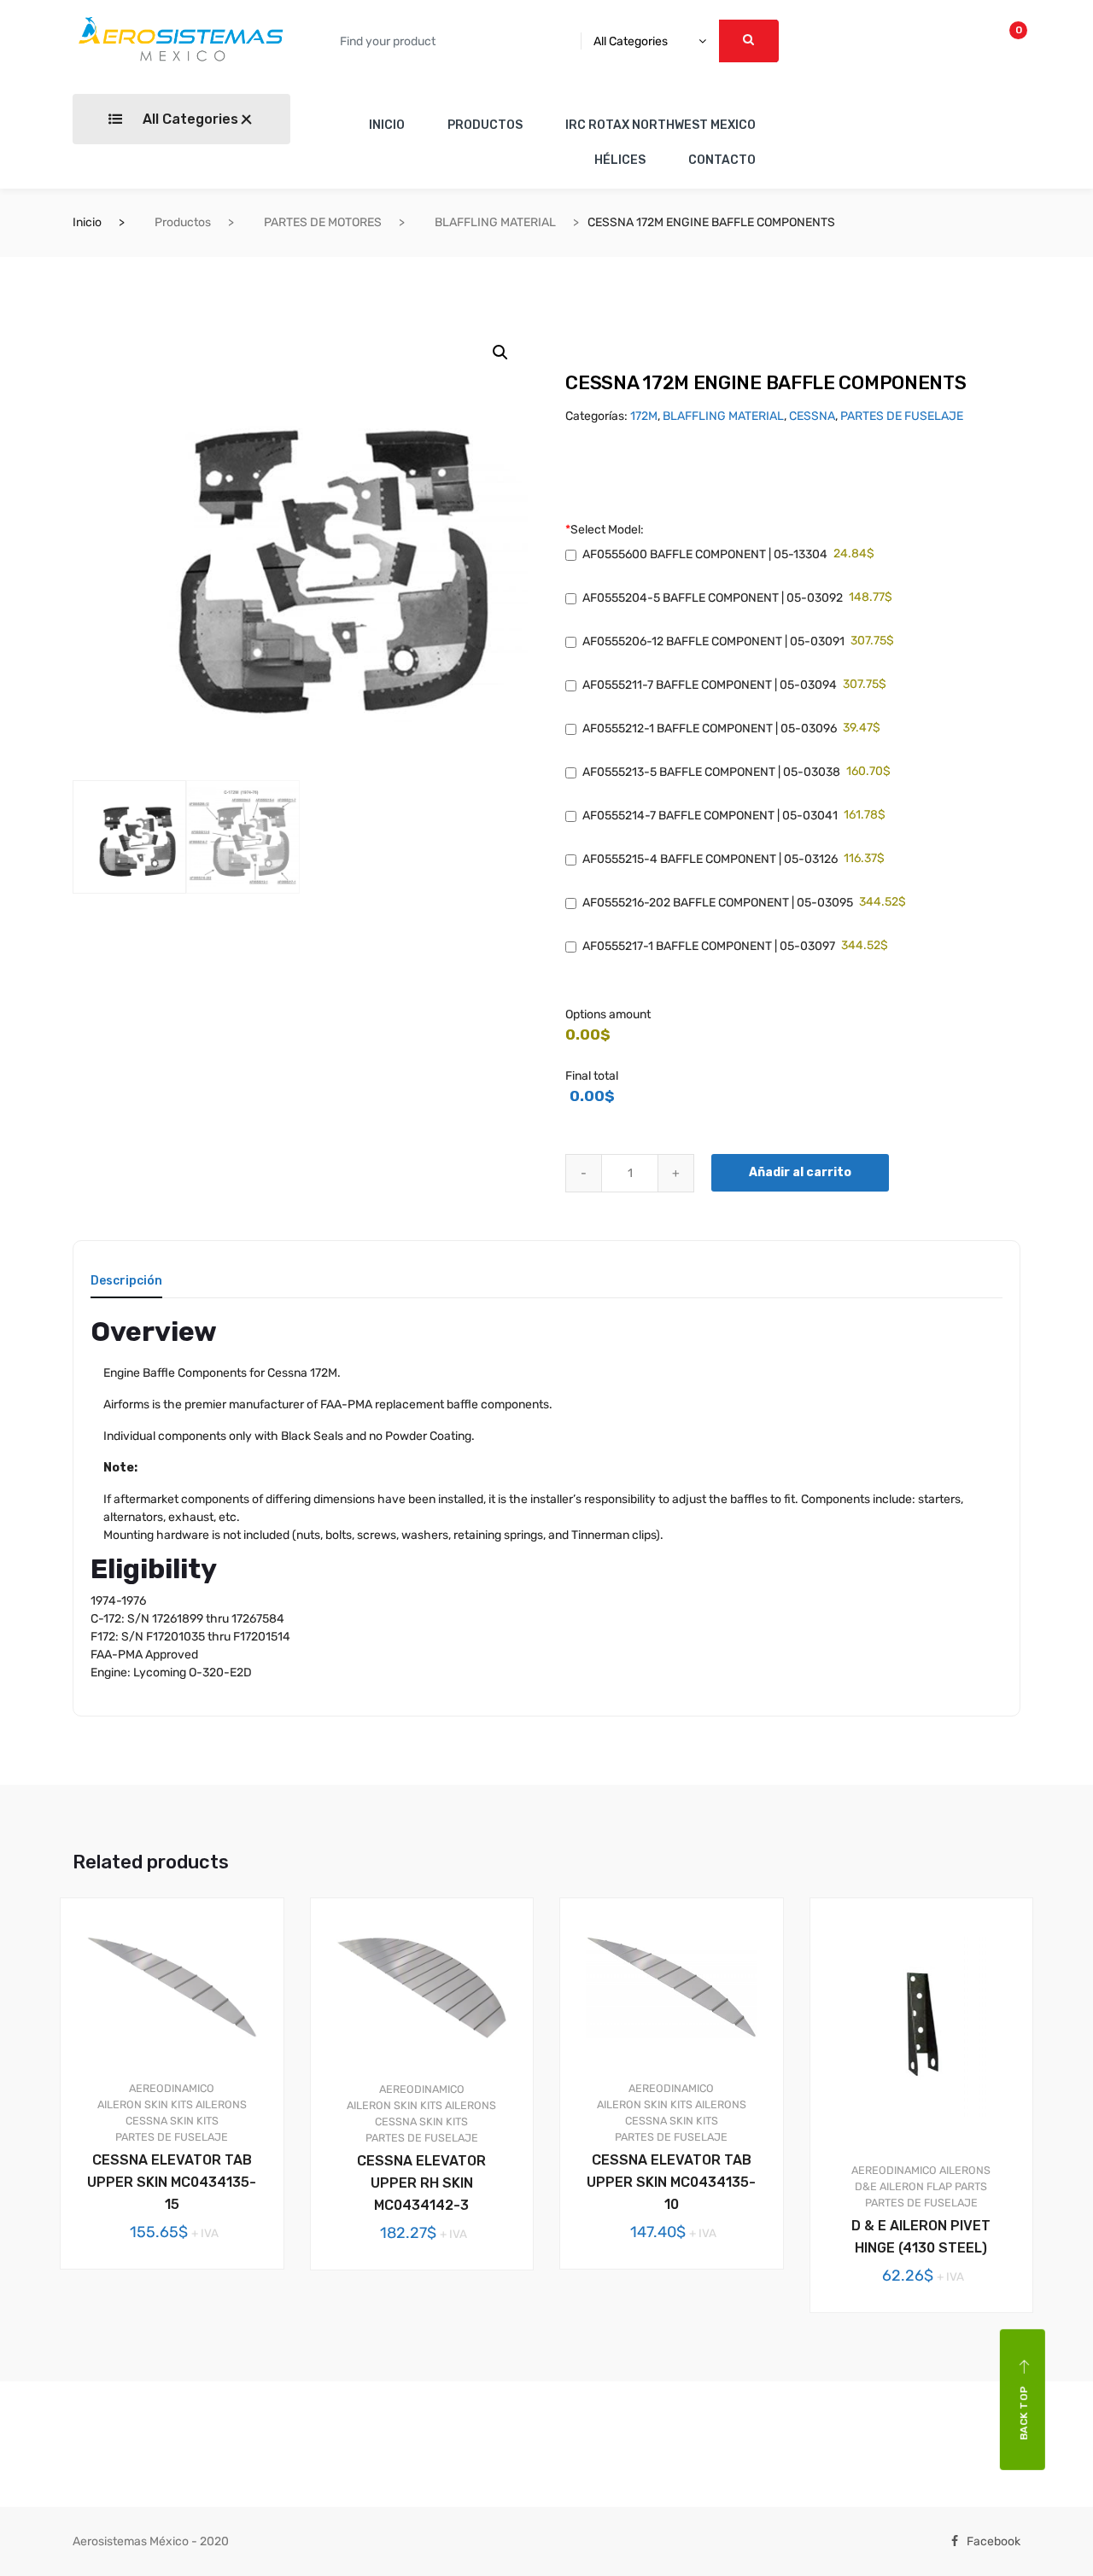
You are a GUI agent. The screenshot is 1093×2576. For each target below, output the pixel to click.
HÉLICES (620, 160)
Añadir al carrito (800, 1172)
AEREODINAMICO (172, 2088)
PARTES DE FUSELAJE (902, 416)
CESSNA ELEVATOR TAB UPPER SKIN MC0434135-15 (172, 2182)
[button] (500, 353)
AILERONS (221, 2104)
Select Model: (605, 530)
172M (644, 416)
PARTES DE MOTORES (323, 222)
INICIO (387, 125)
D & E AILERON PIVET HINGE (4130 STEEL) (921, 2237)
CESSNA (812, 416)
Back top (1024, 2413)
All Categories (189, 119)
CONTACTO (722, 160)
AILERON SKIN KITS (145, 2104)
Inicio (87, 222)
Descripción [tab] (126, 1282)
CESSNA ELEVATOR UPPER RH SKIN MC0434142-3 (421, 2183)
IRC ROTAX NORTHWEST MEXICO (660, 125)
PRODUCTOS (485, 125)
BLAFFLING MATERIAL (495, 222)
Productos (183, 222)
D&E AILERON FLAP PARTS (921, 2186)
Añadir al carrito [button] (182, 2327)
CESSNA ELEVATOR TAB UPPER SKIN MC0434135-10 (671, 2182)
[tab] (126, 1287)
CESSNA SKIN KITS (172, 2121)
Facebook (994, 2541)
